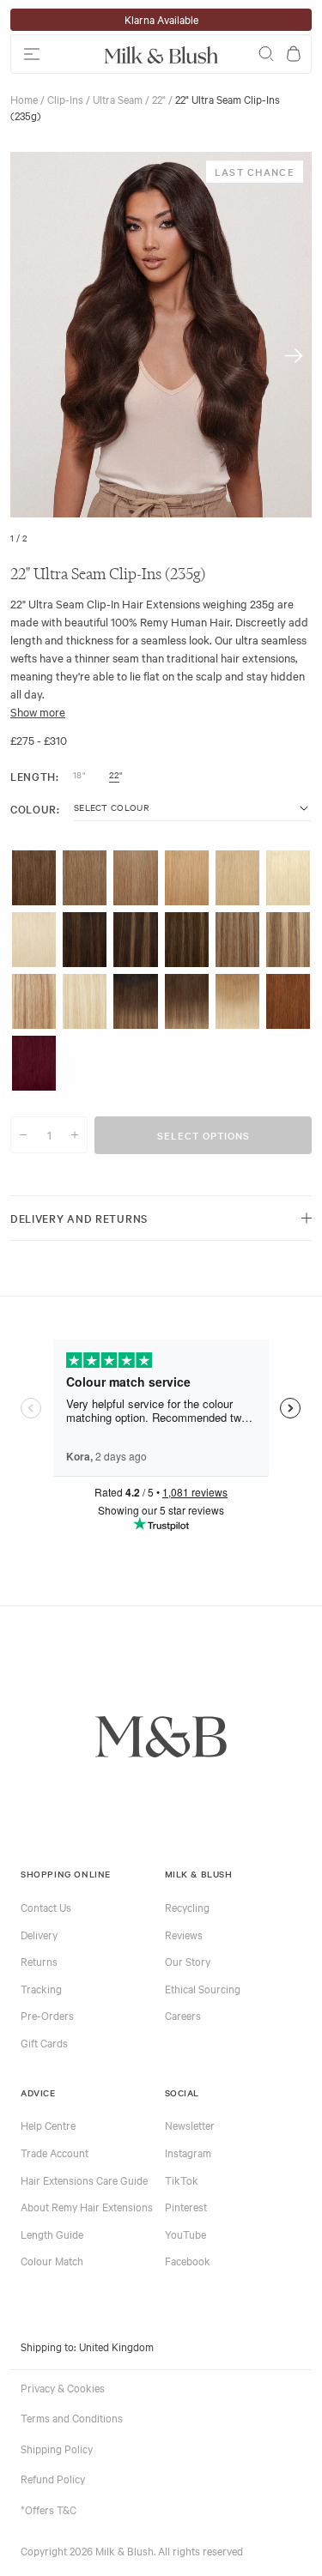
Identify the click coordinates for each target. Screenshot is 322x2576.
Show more (38, 711)
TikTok (182, 2180)
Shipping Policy (57, 2448)
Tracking (41, 1988)
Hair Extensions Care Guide (84, 2180)
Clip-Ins (65, 99)
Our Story (188, 1961)
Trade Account (55, 2152)
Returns (39, 1961)
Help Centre (48, 2125)
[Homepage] (161, 54)
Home (24, 99)
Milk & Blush (199, 1874)
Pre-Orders (47, 2015)
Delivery (39, 1934)
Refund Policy (53, 2478)
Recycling (187, 1907)
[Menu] (54, 54)
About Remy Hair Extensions (87, 2206)
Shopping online (66, 1874)
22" (159, 99)
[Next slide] (294, 356)
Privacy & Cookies (63, 2387)
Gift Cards (44, 2042)
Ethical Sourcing (203, 1988)
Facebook (188, 2260)
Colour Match (52, 2260)
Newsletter (190, 2125)
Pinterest (186, 2206)
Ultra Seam (118, 99)
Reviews (184, 1934)
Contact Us (46, 1907)
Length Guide (52, 2234)
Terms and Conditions (72, 2417)
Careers (183, 2015)
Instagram (188, 2152)
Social (182, 2092)
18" (79, 775)
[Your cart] (294, 54)
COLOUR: (35, 809)
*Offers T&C (49, 2509)
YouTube (185, 2234)
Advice (38, 2092)
